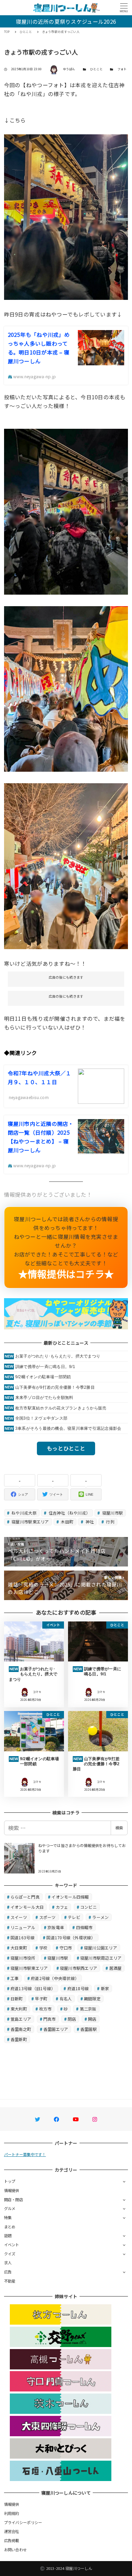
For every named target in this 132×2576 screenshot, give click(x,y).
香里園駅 (89, 2029)
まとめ (10, 2227)
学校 (43, 1948)
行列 (110, 1522)
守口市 (66, 1948)
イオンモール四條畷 (70, 1897)
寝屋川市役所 (23, 1958)
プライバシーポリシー (23, 2522)
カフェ (62, 1907)
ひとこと (96, 69)
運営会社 (12, 2531)
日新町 (17, 1998)
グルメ (10, 2208)
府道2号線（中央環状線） (55, 1978)
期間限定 (92, 1998)
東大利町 (19, 2009)
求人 (8, 2263)
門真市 (50, 2019)
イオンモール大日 (27, 1907)
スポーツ (48, 1917)
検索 (119, 1828)
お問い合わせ (16, 2550)
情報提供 (12, 2190)
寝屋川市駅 (112, 1513)
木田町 (67, 1522)
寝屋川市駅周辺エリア (101, 1958)
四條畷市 (84, 1927)
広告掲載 (12, 2540)
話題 (8, 2235)
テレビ (74, 1917)
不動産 (10, 2281)
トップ (10, 2181)
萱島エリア (21, 2019)
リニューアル (23, 1927)
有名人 (66, 1998)
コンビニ (89, 1907)
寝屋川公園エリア (101, 1948)
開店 (92, 2019)
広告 (8, 2272)
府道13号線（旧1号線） (33, 1988)
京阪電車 (56, 1927)
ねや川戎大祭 (24, 1513)
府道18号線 (78, 1988)
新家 (105, 1988)
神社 (89, 1522)
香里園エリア (56, 2029)
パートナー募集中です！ (25, 2154)
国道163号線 (23, 1937)
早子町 (41, 1998)
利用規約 (12, 2513)
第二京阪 (88, 2009)
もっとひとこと (66, 1448)
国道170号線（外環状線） (71, 1937)
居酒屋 (116, 1968)
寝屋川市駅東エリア (30, 1522)
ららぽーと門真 (25, 1897)
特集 (8, 2217)
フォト (122, 69)
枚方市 (46, 2009)
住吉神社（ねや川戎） (69, 1513)
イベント (12, 2245)
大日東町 (19, 1948)
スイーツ (19, 1917)
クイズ (10, 2254)
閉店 (72, 2019)
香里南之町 (21, 2029)
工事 (15, 1978)
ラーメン (100, 1917)
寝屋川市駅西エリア (79, 1968)
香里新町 (19, 2039)
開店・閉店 (14, 2199)
